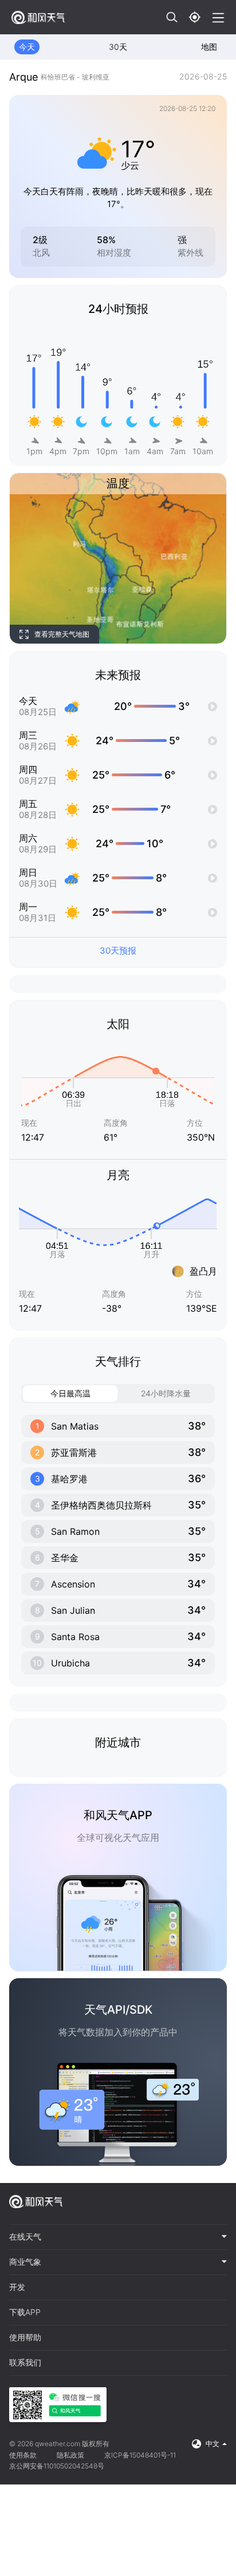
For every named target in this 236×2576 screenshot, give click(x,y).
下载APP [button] (25, 2312)
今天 (27, 47)
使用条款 (23, 2455)
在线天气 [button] (25, 2237)
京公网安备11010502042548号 (57, 2466)
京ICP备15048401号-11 (140, 2455)
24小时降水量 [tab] (166, 1393)
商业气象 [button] (25, 2262)
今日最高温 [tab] (70, 1393)
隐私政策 (70, 2455)
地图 (209, 47)
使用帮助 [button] (25, 2337)
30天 (118, 47)
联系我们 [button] (25, 2363)
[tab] (118, 2237)
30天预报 (118, 950)
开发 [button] (17, 2287)
